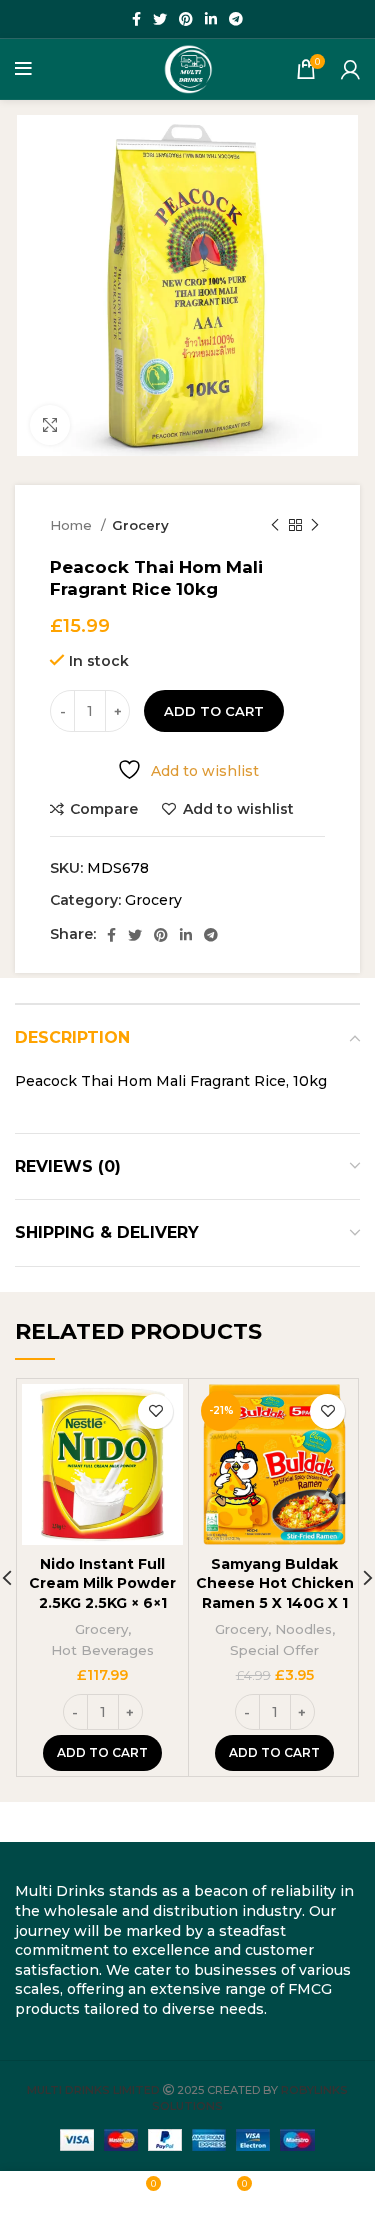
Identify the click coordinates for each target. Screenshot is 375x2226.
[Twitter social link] (160, 19)
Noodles (303, 1629)
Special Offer (274, 1650)
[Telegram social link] (236, 19)
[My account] (350, 69)
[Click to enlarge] (50, 425)
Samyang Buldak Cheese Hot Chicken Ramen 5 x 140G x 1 (275, 1583)
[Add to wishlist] (155, 1411)
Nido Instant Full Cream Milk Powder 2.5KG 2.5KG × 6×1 (102, 1583)
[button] (102, 1753)
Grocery (140, 525)
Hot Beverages (102, 1650)
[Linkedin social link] (211, 19)
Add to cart (214, 711)
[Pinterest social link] (186, 19)
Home (73, 525)
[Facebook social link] (136, 19)
